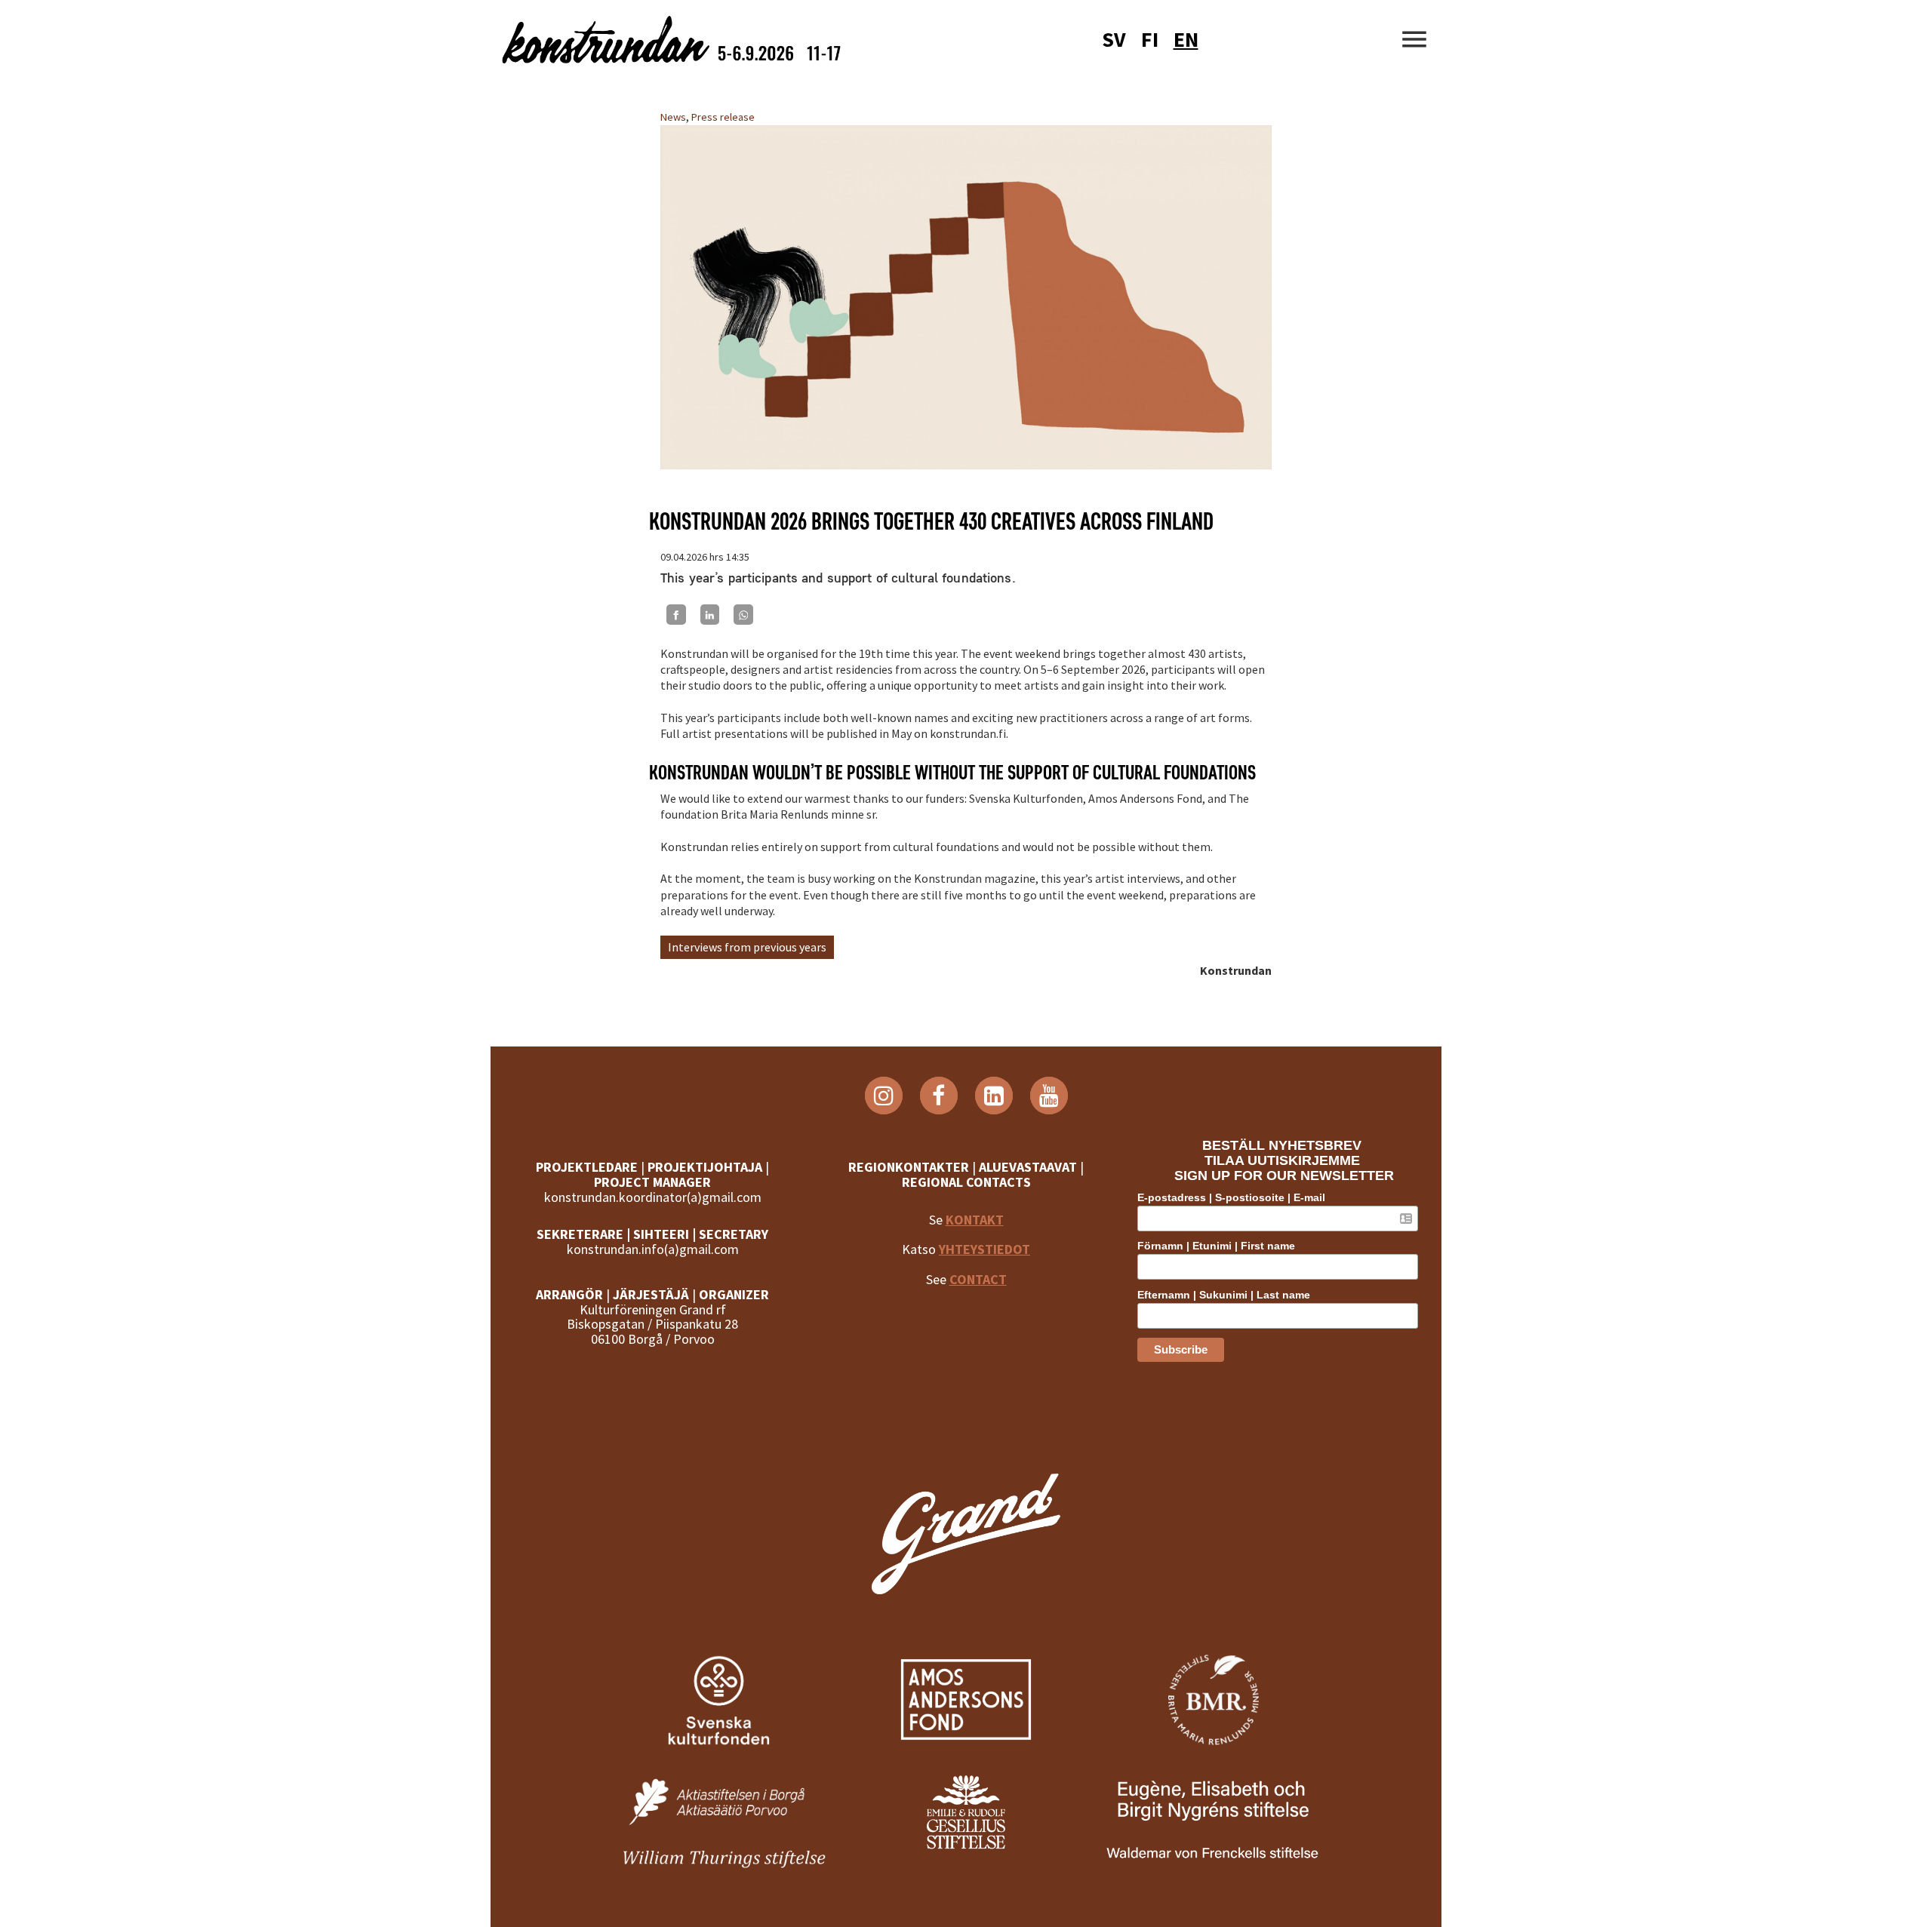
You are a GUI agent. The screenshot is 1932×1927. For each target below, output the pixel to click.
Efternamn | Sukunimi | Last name (1224, 1295)
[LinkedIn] (710, 614)
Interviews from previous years (747, 947)
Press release (723, 117)
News (673, 117)
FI (1150, 39)
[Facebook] (676, 614)
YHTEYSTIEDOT (984, 1249)
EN (1186, 39)
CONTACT (978, 1279)
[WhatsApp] (743, 614)
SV (1114, 39)
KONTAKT (975, 1220)
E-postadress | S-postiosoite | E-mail (1231, 1197)
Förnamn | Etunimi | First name (1216, 1246)
